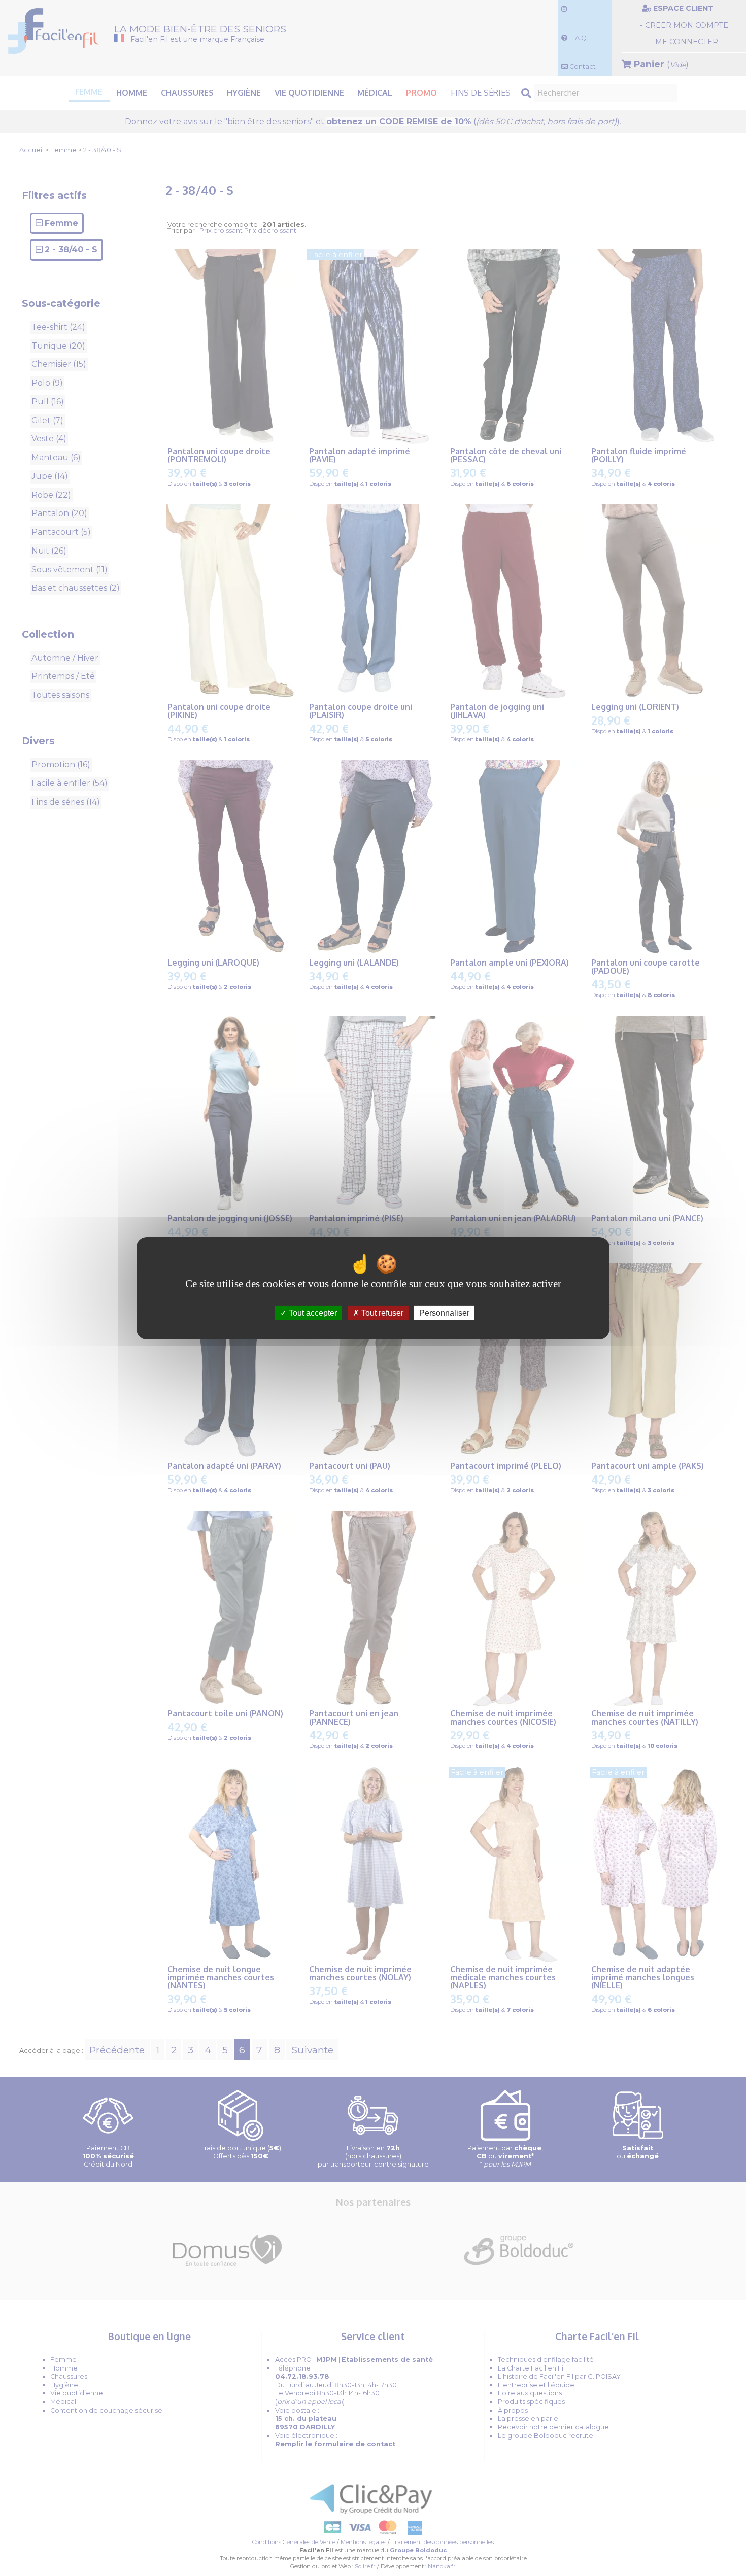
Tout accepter (312, 1312)
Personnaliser (444, 1312)
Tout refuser (381, 1312)
